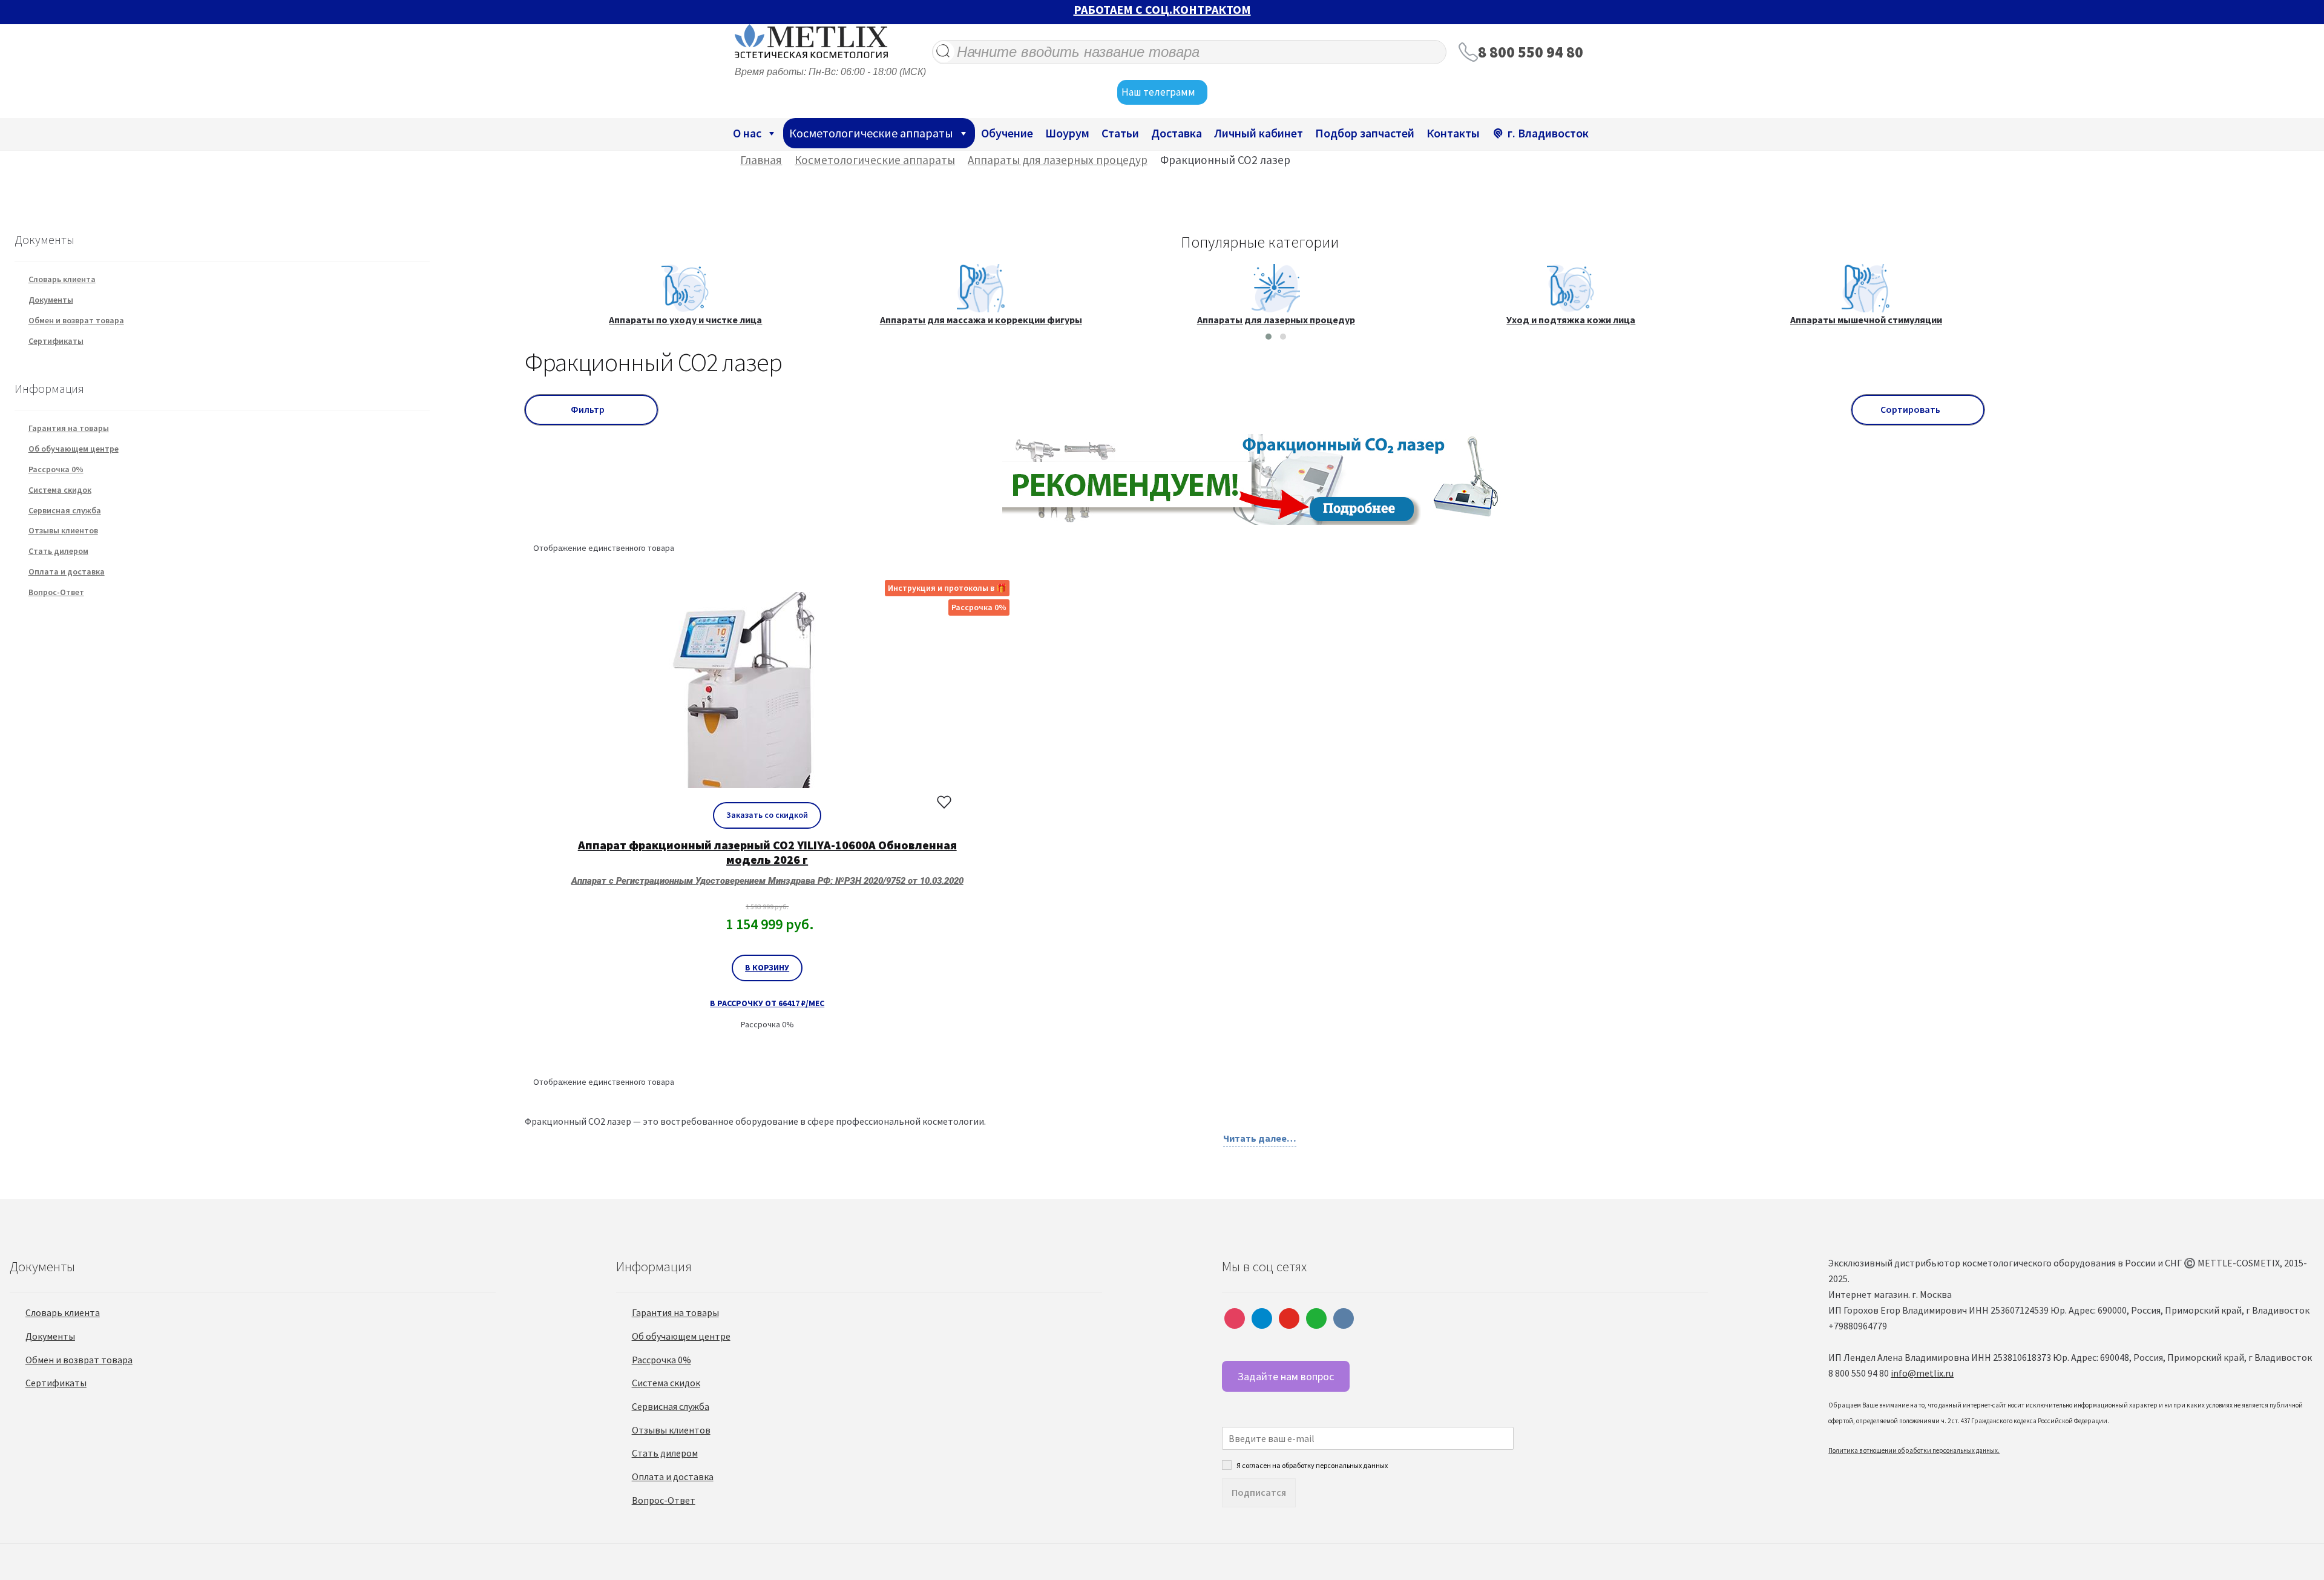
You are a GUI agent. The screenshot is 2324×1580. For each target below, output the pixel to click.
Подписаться (1162, 920)
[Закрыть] (1839, 659)
